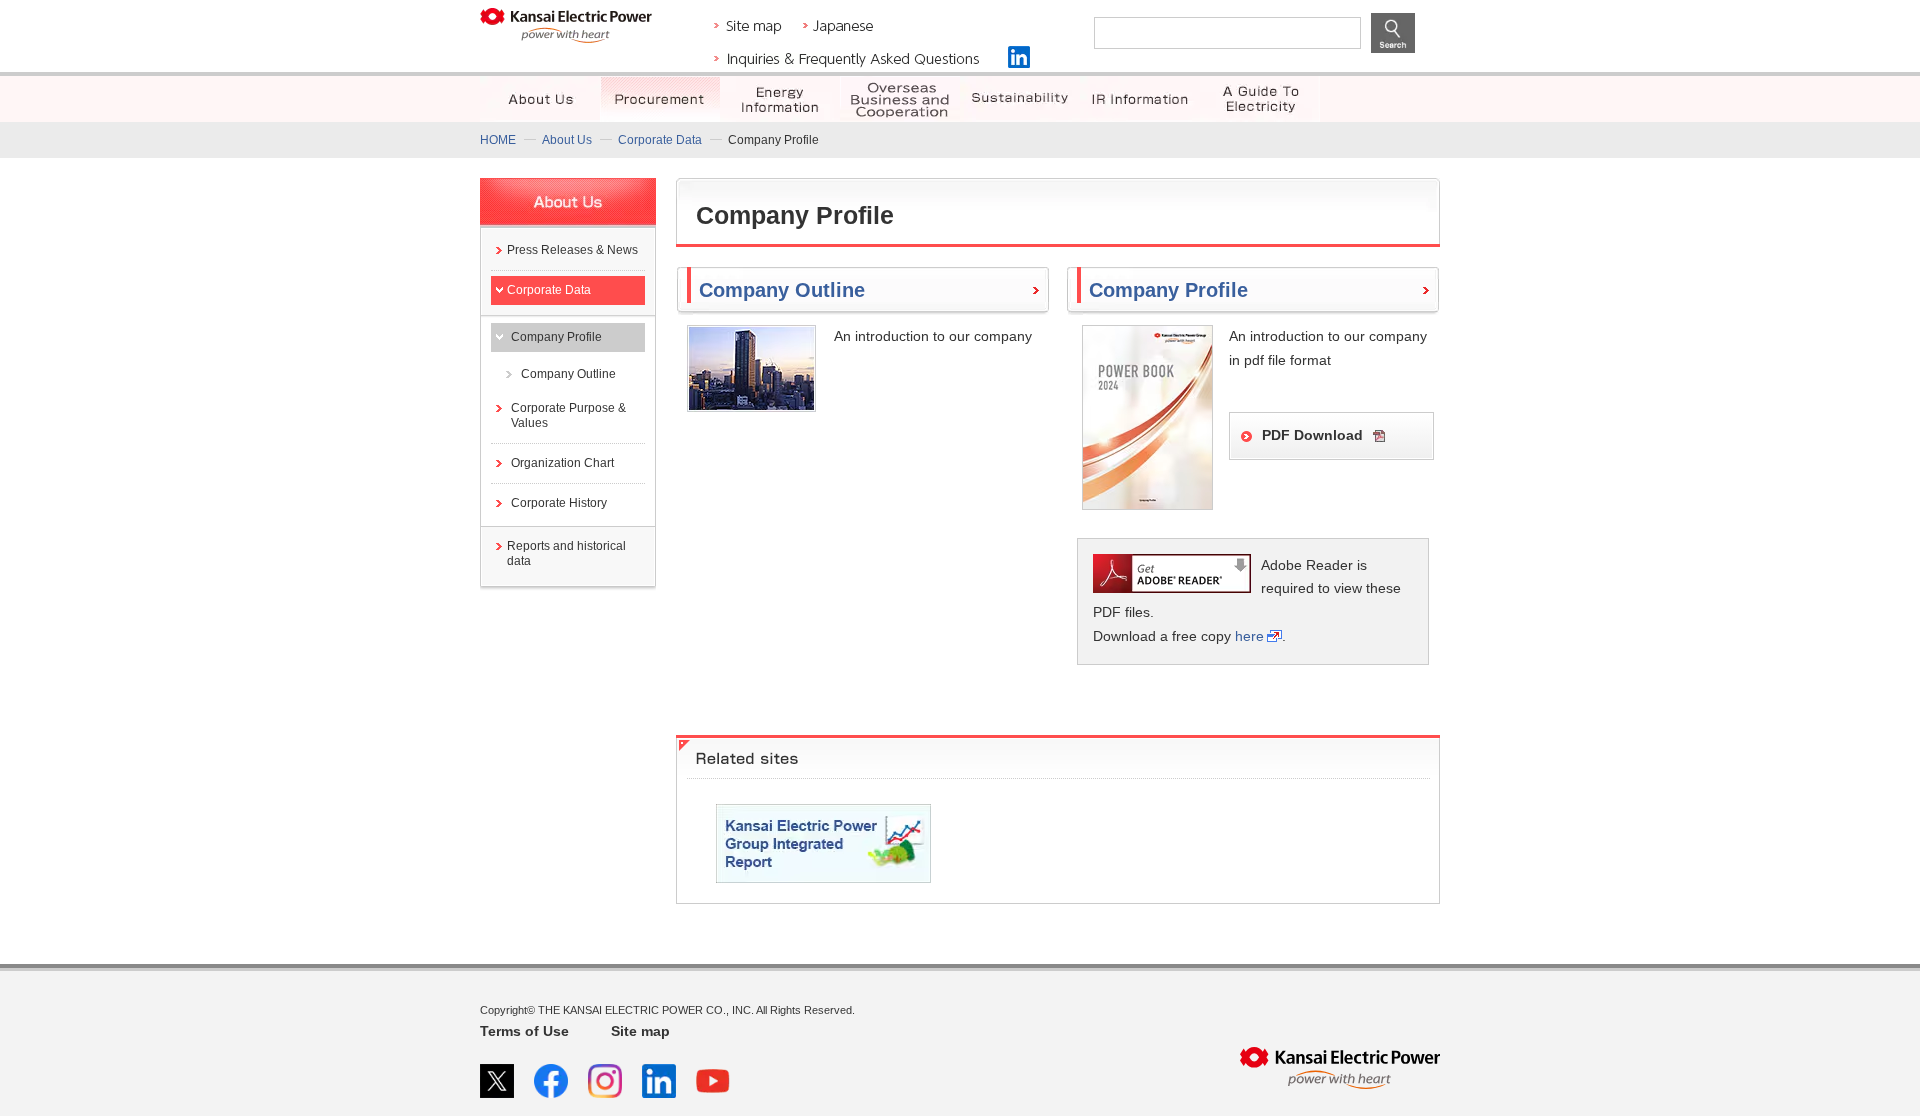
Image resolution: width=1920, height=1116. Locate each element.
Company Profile (556, 337)
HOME (498, 140)
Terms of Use (524, 1031)
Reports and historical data (566, 553)
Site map (640, 1031)
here (1249, 636)
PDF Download (1312, 435)
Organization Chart (562, 463)
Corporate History (559, 503)
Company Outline (568, 374)
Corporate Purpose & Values (568, 415)
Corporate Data (660, 140)
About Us (567, 140)
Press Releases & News (572, 250)
